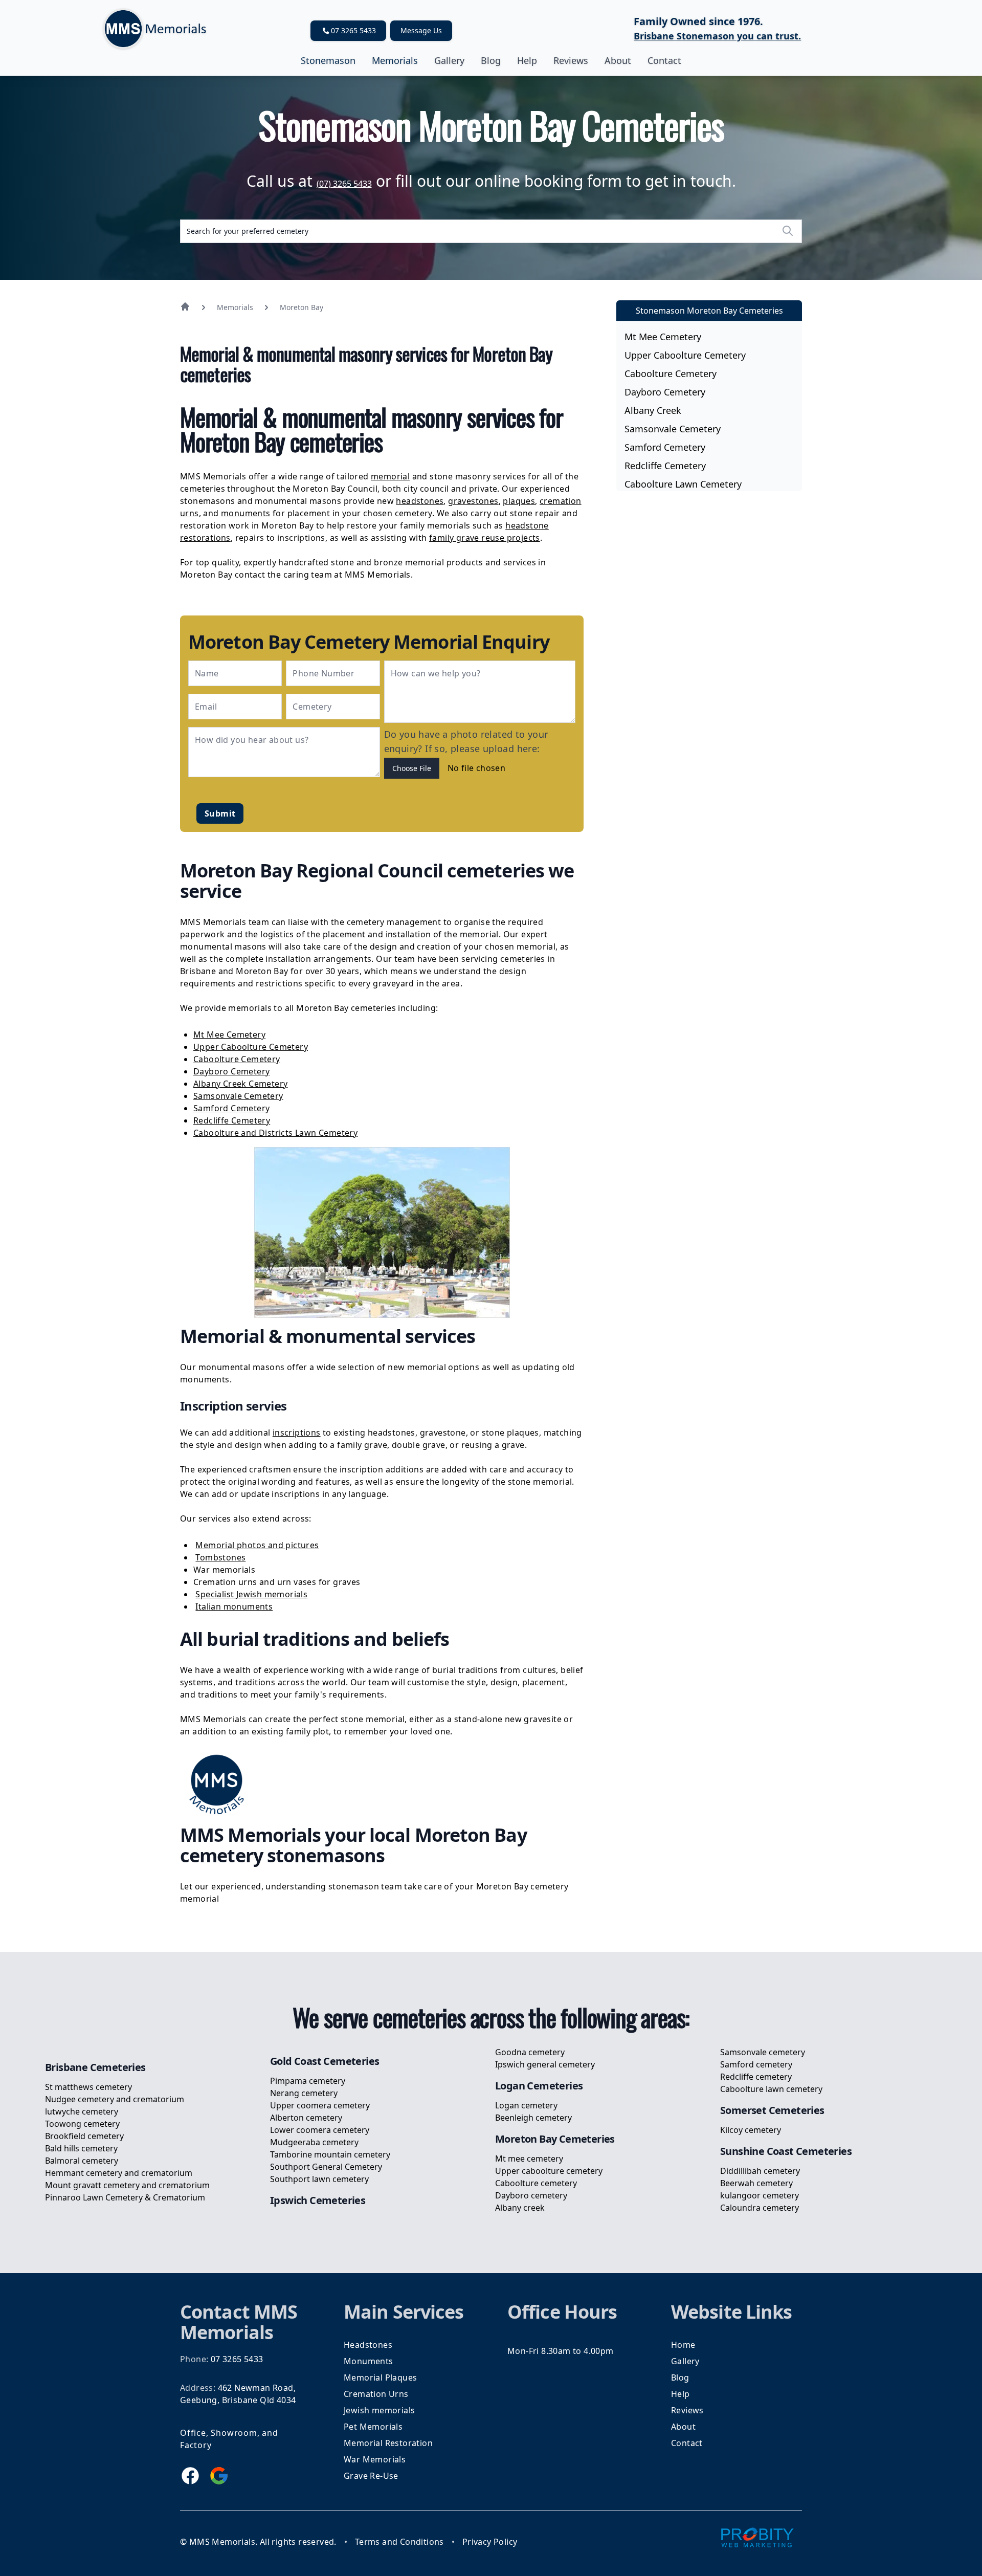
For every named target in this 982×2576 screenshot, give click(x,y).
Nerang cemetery (304, 2093)
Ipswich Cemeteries (318, 2200)
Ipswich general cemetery (545, 2064)
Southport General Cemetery (326, 2167)
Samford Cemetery (231, 1108)
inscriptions (297, 1433)
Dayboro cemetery (665, 392)
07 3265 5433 (237, 2359)
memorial (390, 476)
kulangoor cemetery (760, 2195)
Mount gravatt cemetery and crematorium (127, 2185)
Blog (491, 60)
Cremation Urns (376, 2394)
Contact (664, 60)
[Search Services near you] (788, 231)
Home (683, 2345)
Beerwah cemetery (756, 2183)
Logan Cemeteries (539, 2086)
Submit (220, 813)
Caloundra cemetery (760, 2208)
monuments (246, 513)
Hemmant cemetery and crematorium (119, 2173)
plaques (519, 501)
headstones (420, 501)
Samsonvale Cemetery (238, 1096)
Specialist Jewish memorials (251, 1594)
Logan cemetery (526, 2105)
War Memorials (375, 2459)
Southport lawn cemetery (319, 2179)
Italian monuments (234, 1606)
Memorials (395, 60)
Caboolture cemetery (671, 373)
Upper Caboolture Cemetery (251, 1047)
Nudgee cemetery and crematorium (115, 2099)
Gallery (449, 60)
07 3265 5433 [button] (353, 30)
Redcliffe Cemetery (232, 1120)
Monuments (369, 2361)
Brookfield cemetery (84, 2136)
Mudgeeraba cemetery (314, 2142)
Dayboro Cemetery (231, 1071)
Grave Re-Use (371, 2476)
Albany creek (653, 410)
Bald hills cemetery (81, 2148)
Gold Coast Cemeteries (325, 2061)
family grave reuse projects (485, 538)
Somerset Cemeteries (772, 2110)
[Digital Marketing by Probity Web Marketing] (757, 2537)
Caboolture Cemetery (237, 1059)
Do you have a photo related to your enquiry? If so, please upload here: (466, 741)
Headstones (368, 2345)
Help (527, 60)
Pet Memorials (373, 2427)
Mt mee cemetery (663, 337)
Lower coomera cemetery (320, 2130)
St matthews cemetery (88, 2087)
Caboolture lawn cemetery (683, 484)
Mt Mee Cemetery (229, 1034)
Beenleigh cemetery (533, 2118)
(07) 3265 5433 (344, 184)
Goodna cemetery (530, 2052)
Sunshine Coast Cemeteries (786, 2151)
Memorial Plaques (380, 2377)
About (618, 60)
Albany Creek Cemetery (240, 1084)
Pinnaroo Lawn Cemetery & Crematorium (125, 2197)
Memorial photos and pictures (257, 1545)
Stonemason (328, 60)
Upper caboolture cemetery (685, 355)
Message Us (421, 30)
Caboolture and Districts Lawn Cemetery (275, 1133)
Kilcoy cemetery (751, 2130)
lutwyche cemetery (82, 2111)
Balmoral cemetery (82, 2161)
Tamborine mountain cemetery (330, 2154)
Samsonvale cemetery (673, 429)
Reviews (571, 60)
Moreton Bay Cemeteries (555, 2139)
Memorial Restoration (388, 2443)
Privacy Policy (490, 2542)
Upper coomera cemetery (320, 2105)
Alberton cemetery (306, 2118)
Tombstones (220, 1557)
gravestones (473, 501)
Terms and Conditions (399, 2542)
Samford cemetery (665, 447)
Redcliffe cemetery (665, 466)
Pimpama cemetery (308, 2081)
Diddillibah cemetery (760, 2171)
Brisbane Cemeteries (95, 2067)
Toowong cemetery (82, 2124)
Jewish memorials (379, 2410)
